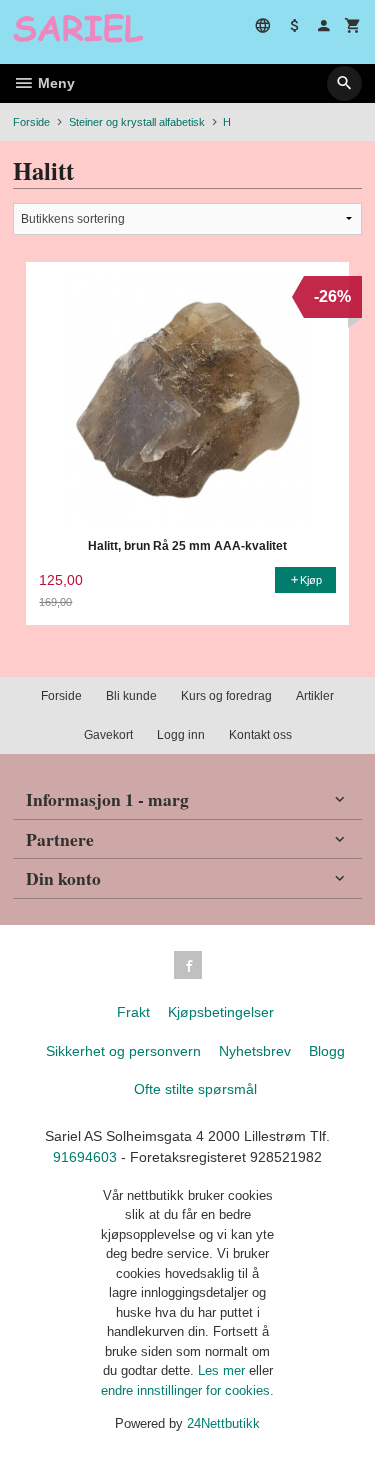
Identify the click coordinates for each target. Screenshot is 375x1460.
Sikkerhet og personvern (123, 1051)
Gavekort (108, 735)
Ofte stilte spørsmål (195, 1089)
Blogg (327, 1051)
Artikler (315, 696)
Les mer (223, 1370)
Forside (31, 122)
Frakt (133, 1012)
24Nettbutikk (223, 1423)
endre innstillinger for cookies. (187, 1390)
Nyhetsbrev (255, 1051)
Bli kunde (131, 696)
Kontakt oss (260, 735)
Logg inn (181, 735)
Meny (54, 83)
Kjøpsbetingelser (221, 1012)
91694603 (85, 1157)
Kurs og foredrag (226, 696)
